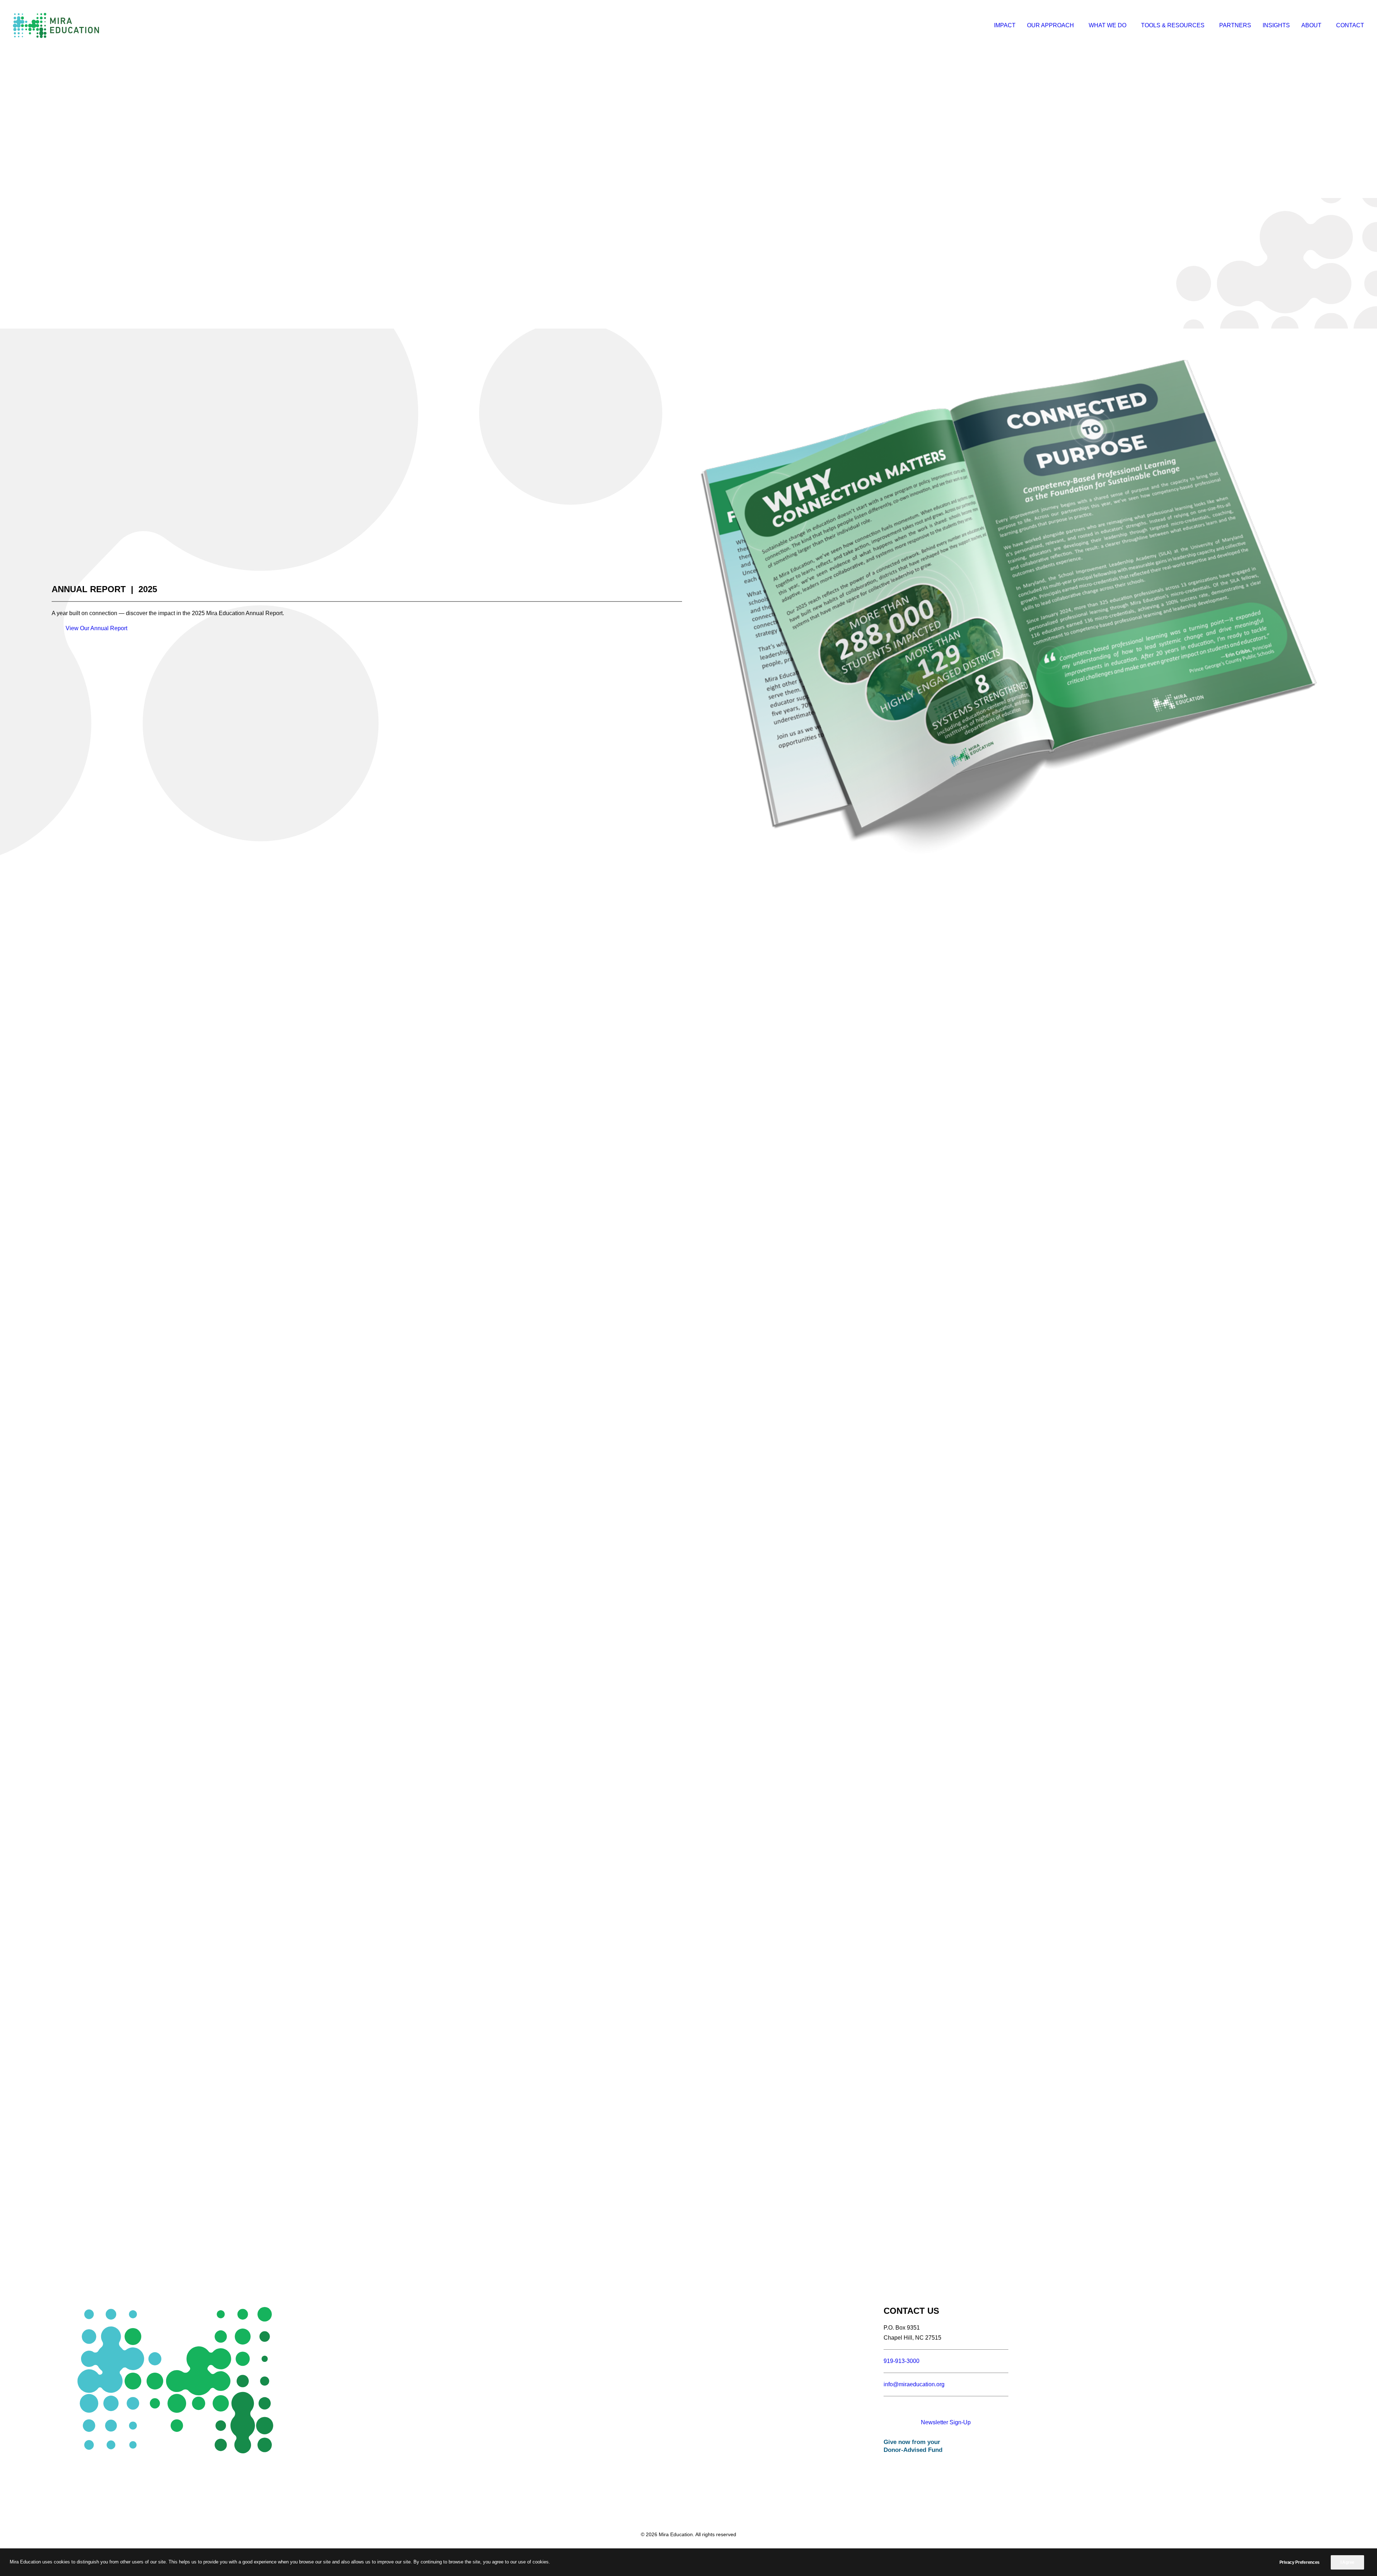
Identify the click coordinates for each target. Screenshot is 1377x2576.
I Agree (1347, 2562)
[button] (921, 2409)
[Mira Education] (56, 25)
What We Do (1108, 25)
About (1311, 25)
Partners (1235, 25)
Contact (1350, 25)
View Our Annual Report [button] (96, 628)
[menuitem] (1007, 25)
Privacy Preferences (1300, 2562)
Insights (1276, 25)
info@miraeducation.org (914, 2384)
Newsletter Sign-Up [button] (946, 2422)
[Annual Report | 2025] (1010, 608)
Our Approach (1051, 25)
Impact (1005, 25)
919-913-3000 (902, 2361)
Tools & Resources (1173, 25)
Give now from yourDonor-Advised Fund (913, 2446)
